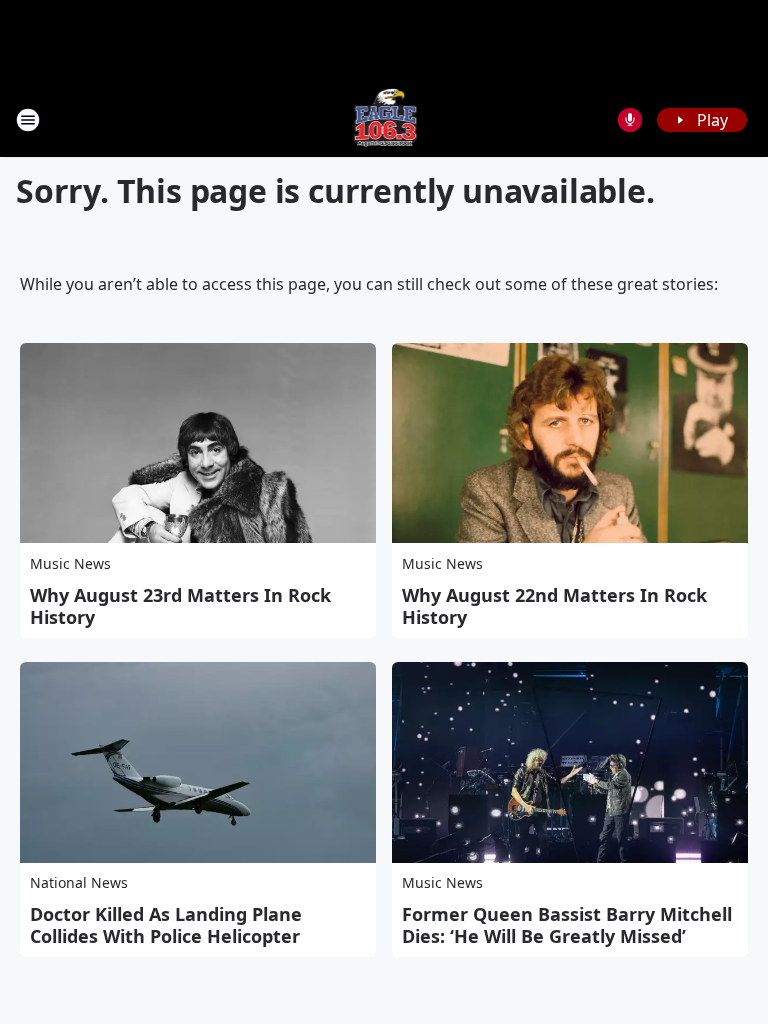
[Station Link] (384, 119)
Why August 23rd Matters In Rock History (180, 606)
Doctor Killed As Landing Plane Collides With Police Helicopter (166, 925)
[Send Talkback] (630, 120)
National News (79, 882)
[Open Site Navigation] (28, 120)
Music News (70, 563)
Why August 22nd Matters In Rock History (554, 606)
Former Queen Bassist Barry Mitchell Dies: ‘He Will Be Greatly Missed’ (567, 925)
